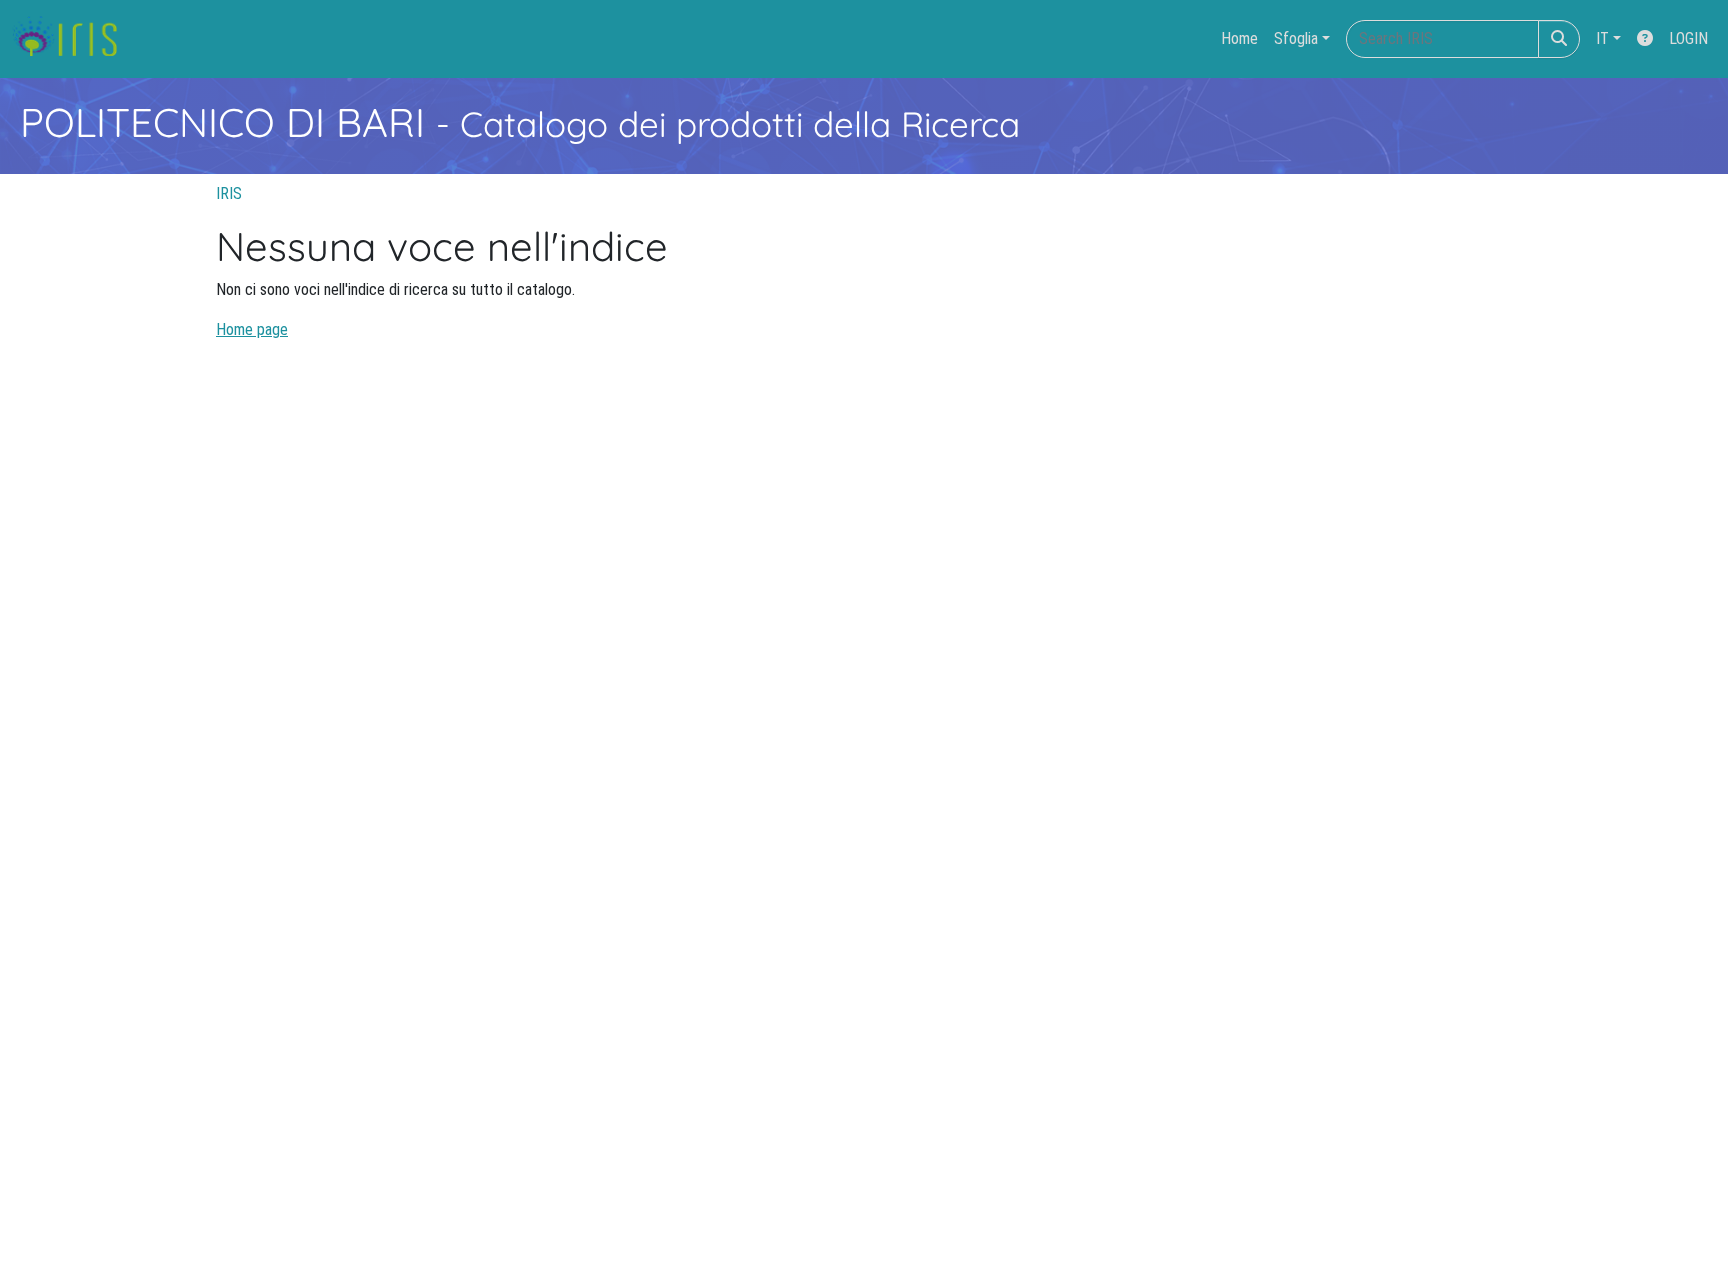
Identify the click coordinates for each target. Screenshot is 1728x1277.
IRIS (229, 193)
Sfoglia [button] (1296, 38)
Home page (252, 329)
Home (1239, 38)
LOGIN (1688, 38)
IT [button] (1602, 38)
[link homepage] (72, 39)
